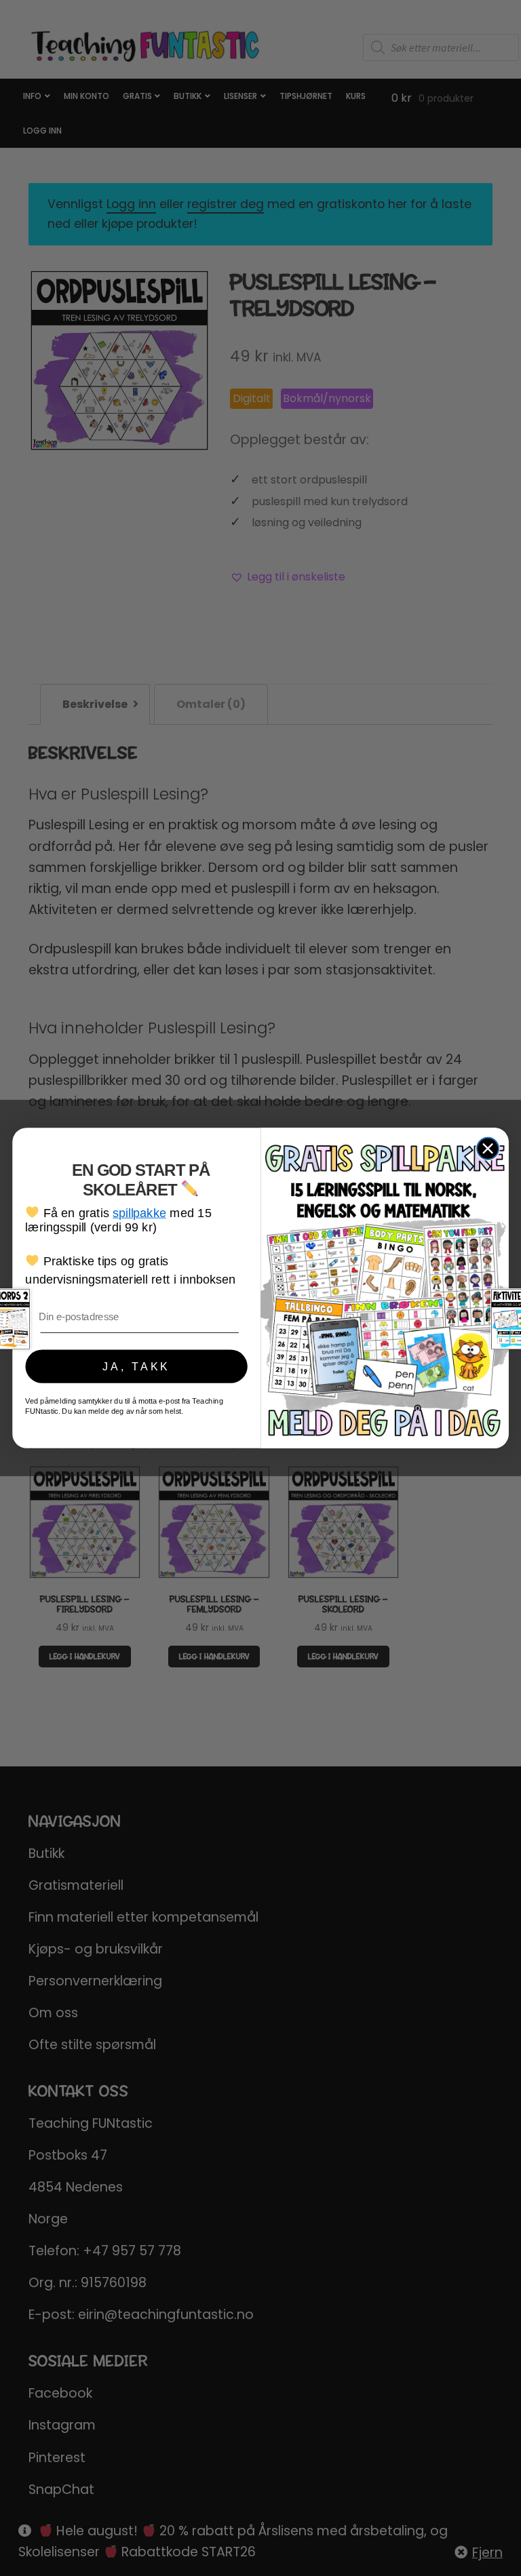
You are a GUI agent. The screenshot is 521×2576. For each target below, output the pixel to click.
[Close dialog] (488, 1149)
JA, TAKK (136, 1366)
